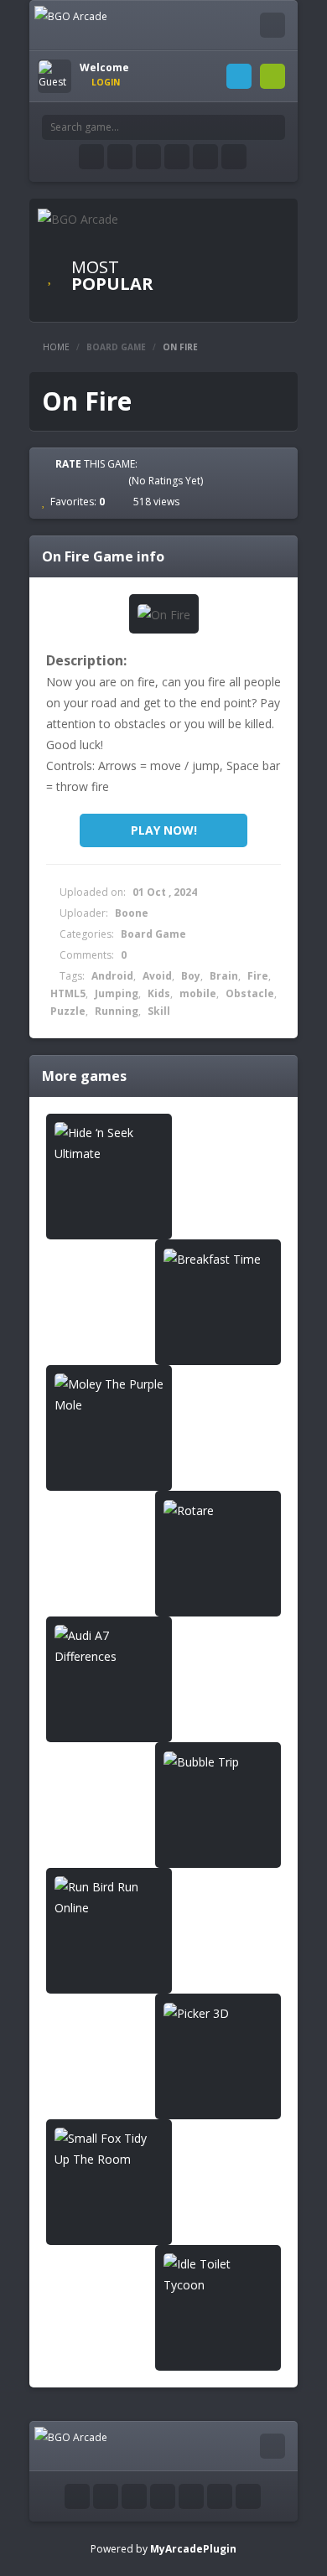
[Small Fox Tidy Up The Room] (109, 2149)
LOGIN (239, 76)
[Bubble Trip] (218, 1762)
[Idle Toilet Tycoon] (218, 2274)
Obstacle (250, 993)
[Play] (231, 249)
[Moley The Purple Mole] (109, 1394)
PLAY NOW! (164, 830)
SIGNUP (272, 76)
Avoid (157, 976)
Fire (258, 976)
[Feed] (205, 157)
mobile (198, 993)
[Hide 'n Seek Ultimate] (109, 1143)
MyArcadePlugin (193, 2549)
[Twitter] (120, 157)
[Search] (272, 127)
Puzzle (68, 1011)
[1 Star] (58, 480)
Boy (191, 976)
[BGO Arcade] (71, 16)
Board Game (116, 347)
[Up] (248, 2496)
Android (112, 976)
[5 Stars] (118, 480)
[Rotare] (218, 1510)
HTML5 (68, 993)
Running (117, 1011)
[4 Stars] (103, 480)
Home (56, 347)
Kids (159, 993)
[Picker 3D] (218, 2013)
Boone (132, 913)
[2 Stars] (73, 480)
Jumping (117, 993)
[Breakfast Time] (218, 1259)
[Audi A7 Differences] (109, 1646)
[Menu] (272, 25)
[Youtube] (148, 157)
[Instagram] (177, 157)
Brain (224, 976)
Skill (159, 1011)
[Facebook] (91, 157)
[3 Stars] (88, 480)
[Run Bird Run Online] (109, 1897)
